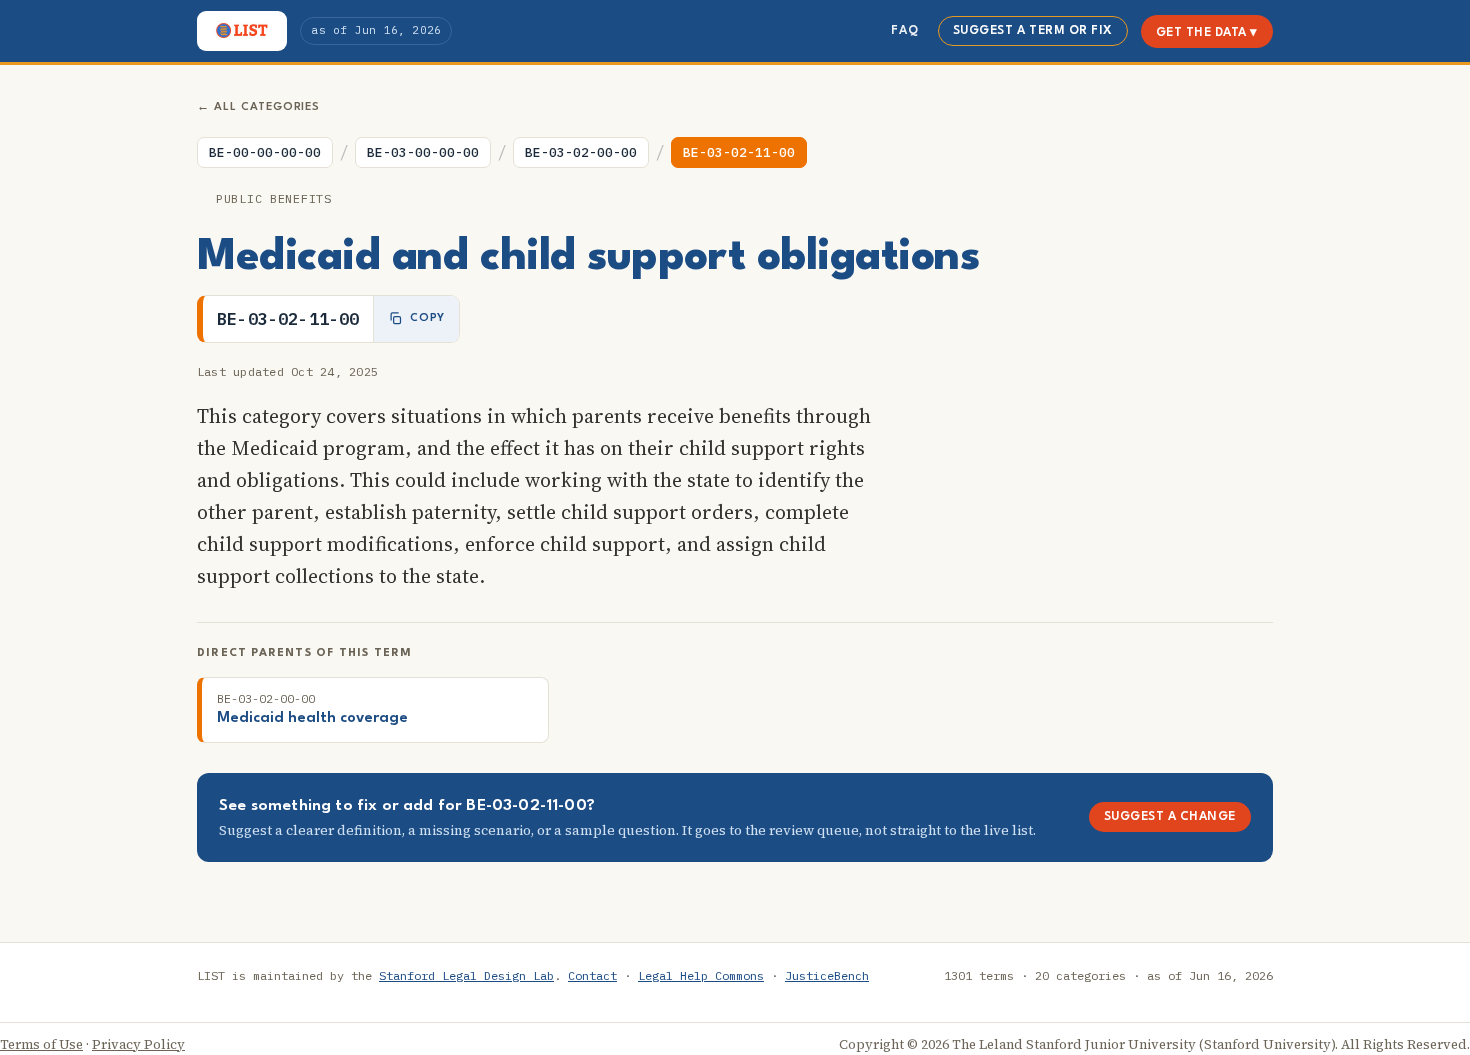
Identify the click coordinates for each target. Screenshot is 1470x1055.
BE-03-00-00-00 (423, 152)
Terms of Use (41, 1044)
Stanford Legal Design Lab (466, 975)
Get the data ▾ (1207, 33)
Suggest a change (1170, 817)
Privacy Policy (138, 1044)
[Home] (242, 31)
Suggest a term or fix (1033, 31)
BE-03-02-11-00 (739, 152)
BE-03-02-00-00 (581, 152)
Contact (592, 975)
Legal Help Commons (701, 975)
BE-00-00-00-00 (265, 152)
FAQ (904, 31)
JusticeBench (827, 975)
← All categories (258, 107)
